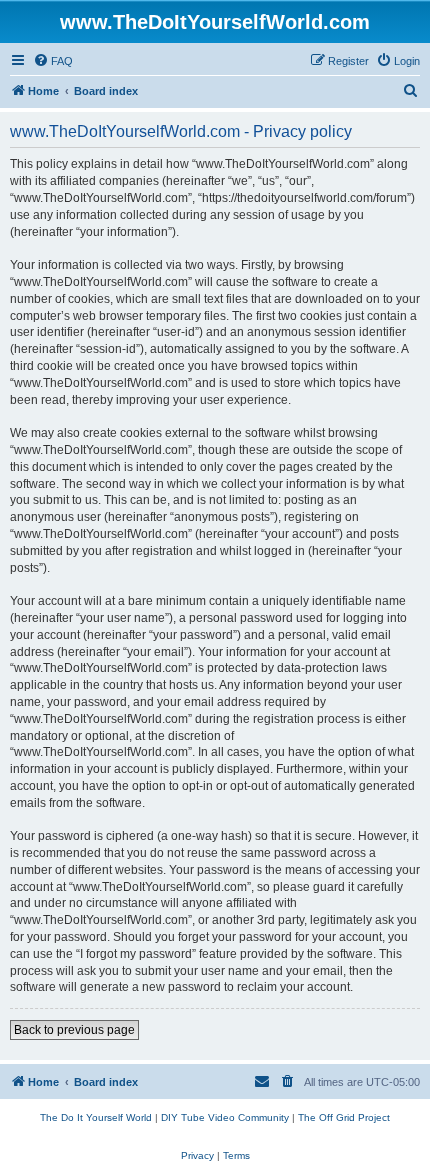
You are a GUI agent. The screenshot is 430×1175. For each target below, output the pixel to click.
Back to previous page (74, 1030)
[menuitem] (53, 61)
